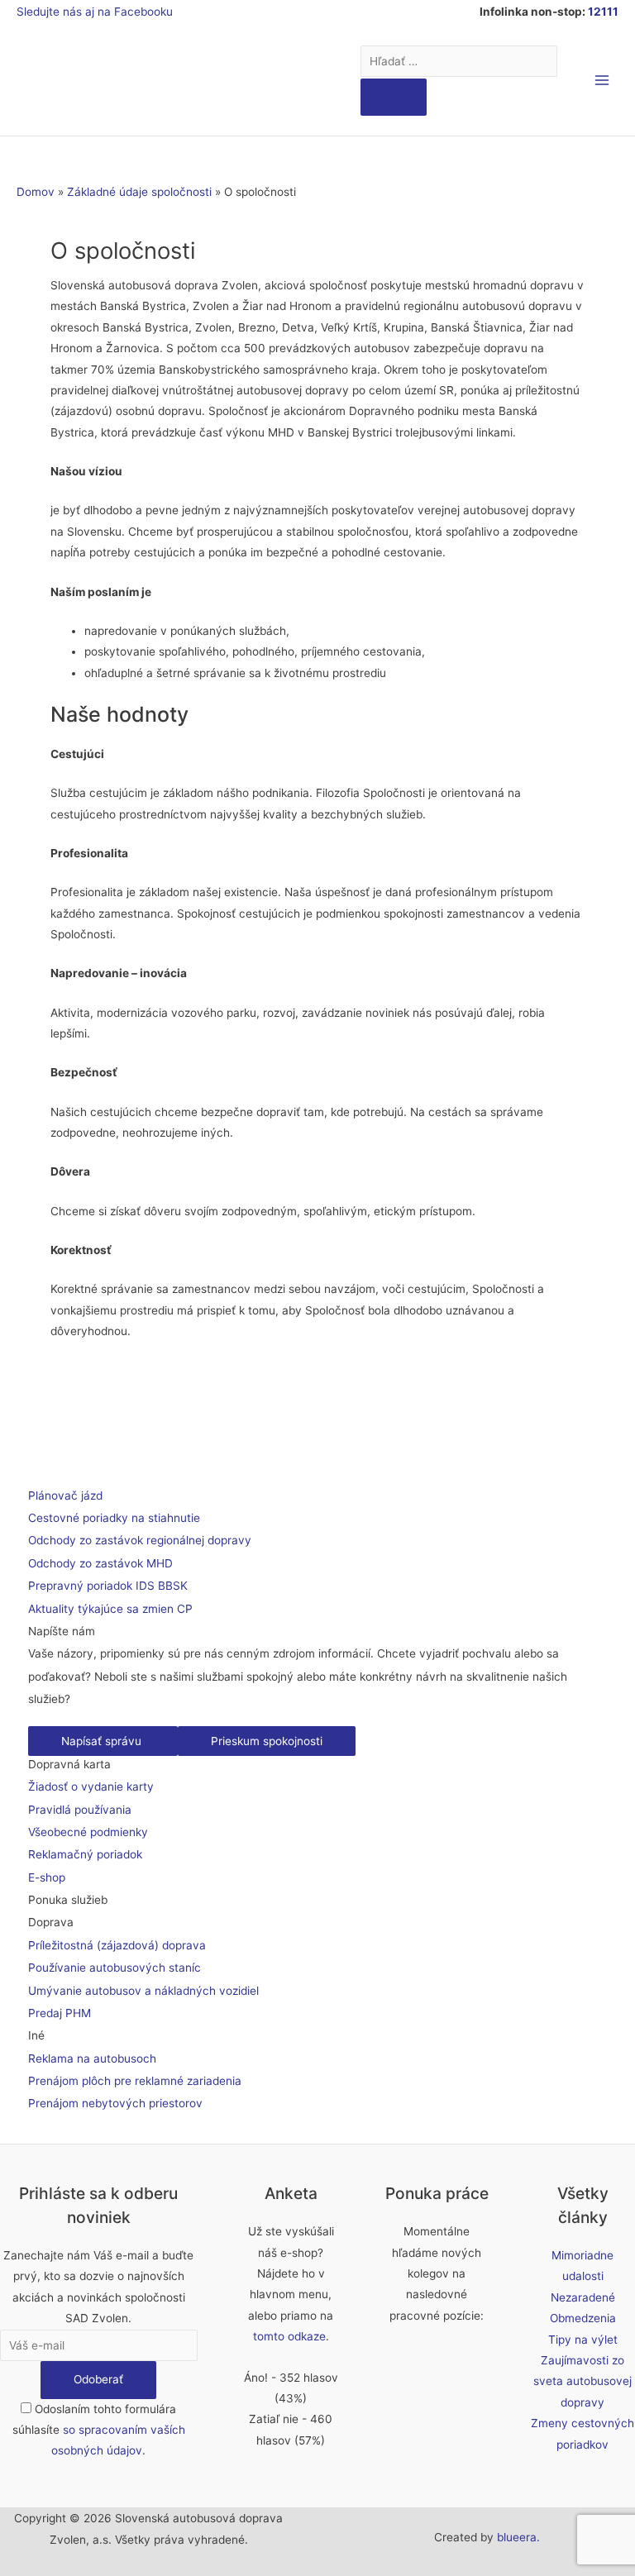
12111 (603, 12)
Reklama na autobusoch (92, 2058)
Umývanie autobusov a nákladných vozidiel (143, 1991)
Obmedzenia (583, 2318)
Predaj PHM (60, 2013)
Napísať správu (103, 1741)
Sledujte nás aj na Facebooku (95, 12)
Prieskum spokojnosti (267, 1741)
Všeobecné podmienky (88, 1832)
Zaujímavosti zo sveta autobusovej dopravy (582, 2381)
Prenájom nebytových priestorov (115, 2103)
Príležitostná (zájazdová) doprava (117, 1945)
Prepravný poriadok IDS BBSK (108, 1586)
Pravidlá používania (80, 1810)
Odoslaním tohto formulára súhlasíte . (99, 2430)
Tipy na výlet (583, 2340)
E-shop (47, 1877)
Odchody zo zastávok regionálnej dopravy (140, 1540)
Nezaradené (583, 2297)
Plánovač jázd (65, 1496)
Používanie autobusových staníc (115, 1968)
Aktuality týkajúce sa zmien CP (110, 1609)
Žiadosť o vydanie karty (91, 1787)
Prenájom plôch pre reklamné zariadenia (135, 2081)
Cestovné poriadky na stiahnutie (114, 1518)
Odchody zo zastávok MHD (100, 1563)
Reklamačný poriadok (85, 1854)
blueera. (518, 2537)
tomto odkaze (289, 2336)
